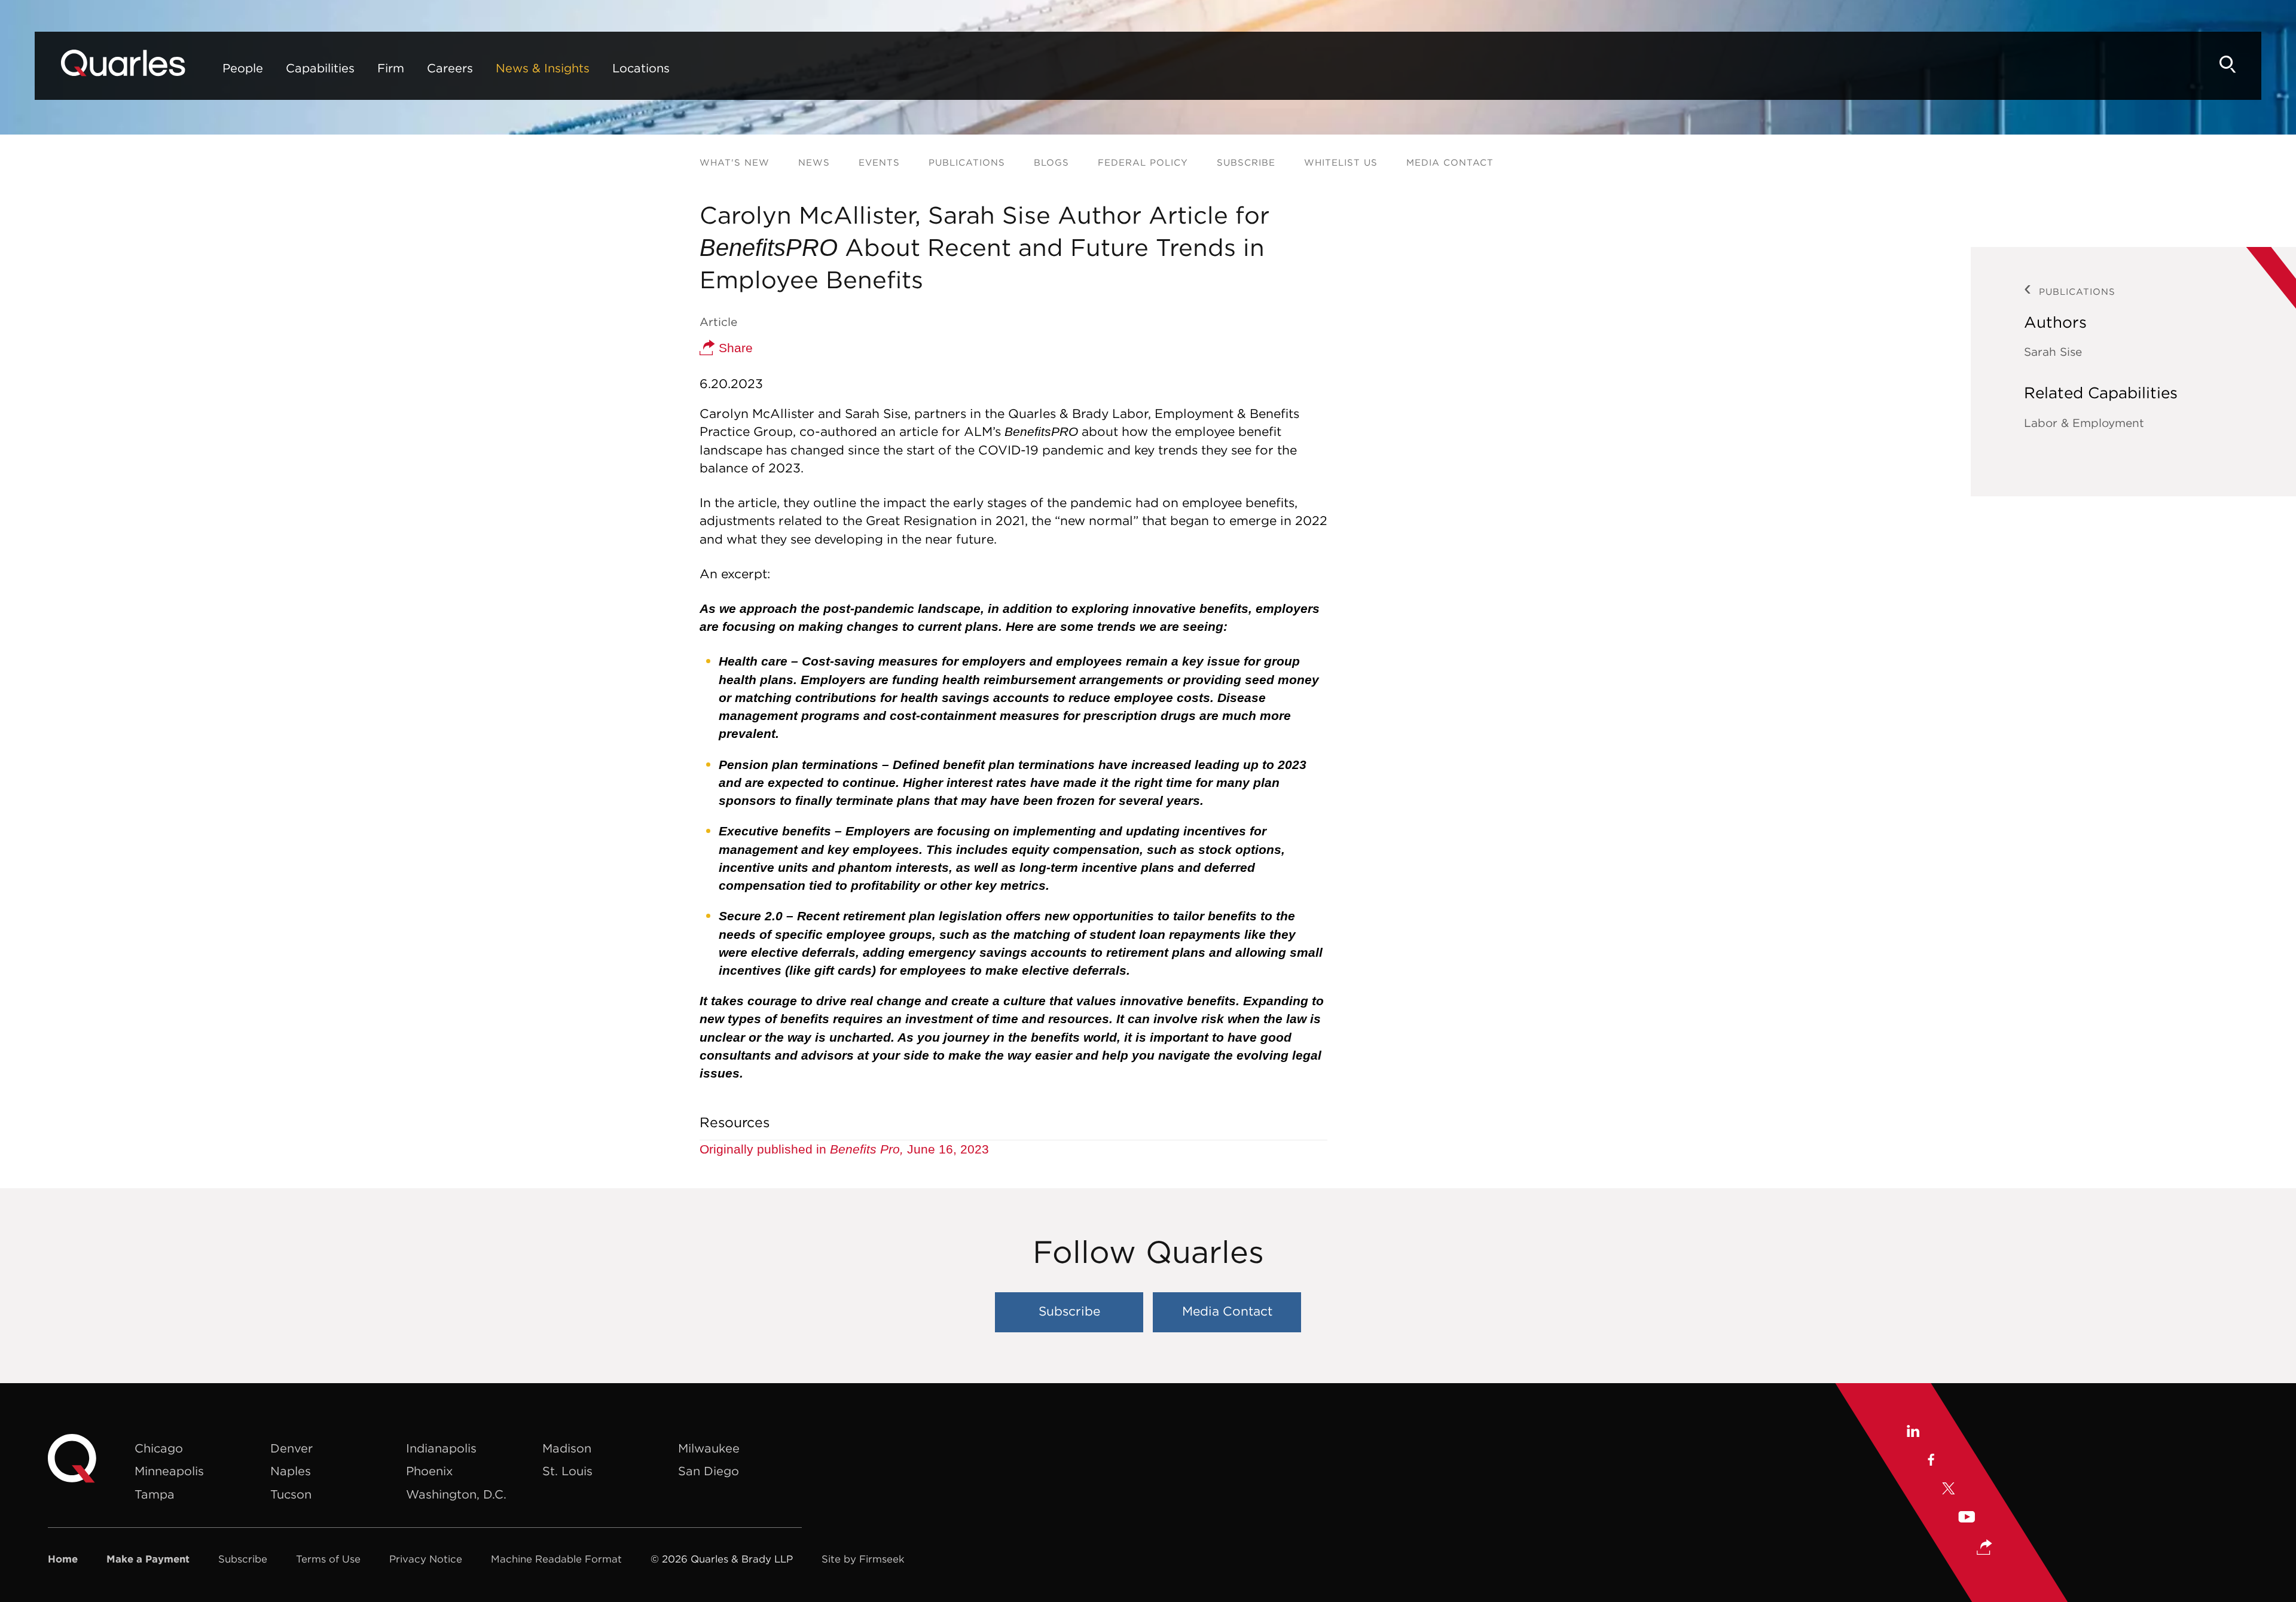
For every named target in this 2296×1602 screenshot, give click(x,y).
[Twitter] (1949, 1490)
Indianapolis (441, 1448)
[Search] (2228, 64)
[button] (1984, 1548)
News (814, 162)
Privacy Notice (426, 1559)
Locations (641, 68)
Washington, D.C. (456, 1494)
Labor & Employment (2084, 423)
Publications (967, 162)
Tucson (291, 1494)
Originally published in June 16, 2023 (844, 1149)
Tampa (155, 1494)
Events (879, 162)
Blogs (1051, 162)
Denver (291, 1448)
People (243, 68)
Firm (391, 68)
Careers (450, 68)
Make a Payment (148, 1559)
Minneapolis (169, 1471)
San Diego (709, 1471)
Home (63, 1559)
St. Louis (567, 1471)
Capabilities (320, 68)
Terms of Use (328, 1559)
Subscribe (1246, 162)
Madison (567, 1448)
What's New (735, 162)
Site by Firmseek (863, 1559)
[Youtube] (1967, 1518)
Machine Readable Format (556, 1559)
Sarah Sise (2053, 352)
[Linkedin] (1912, 1432)
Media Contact (1450, 162)
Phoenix (429, 1471)
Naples (291, 1471)
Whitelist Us (1341, 162)
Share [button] (734, 348)
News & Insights (543, 68)
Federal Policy (1143, 162)
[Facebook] (1930, 1461)
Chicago (159, 1448)
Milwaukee (709, 1448)
